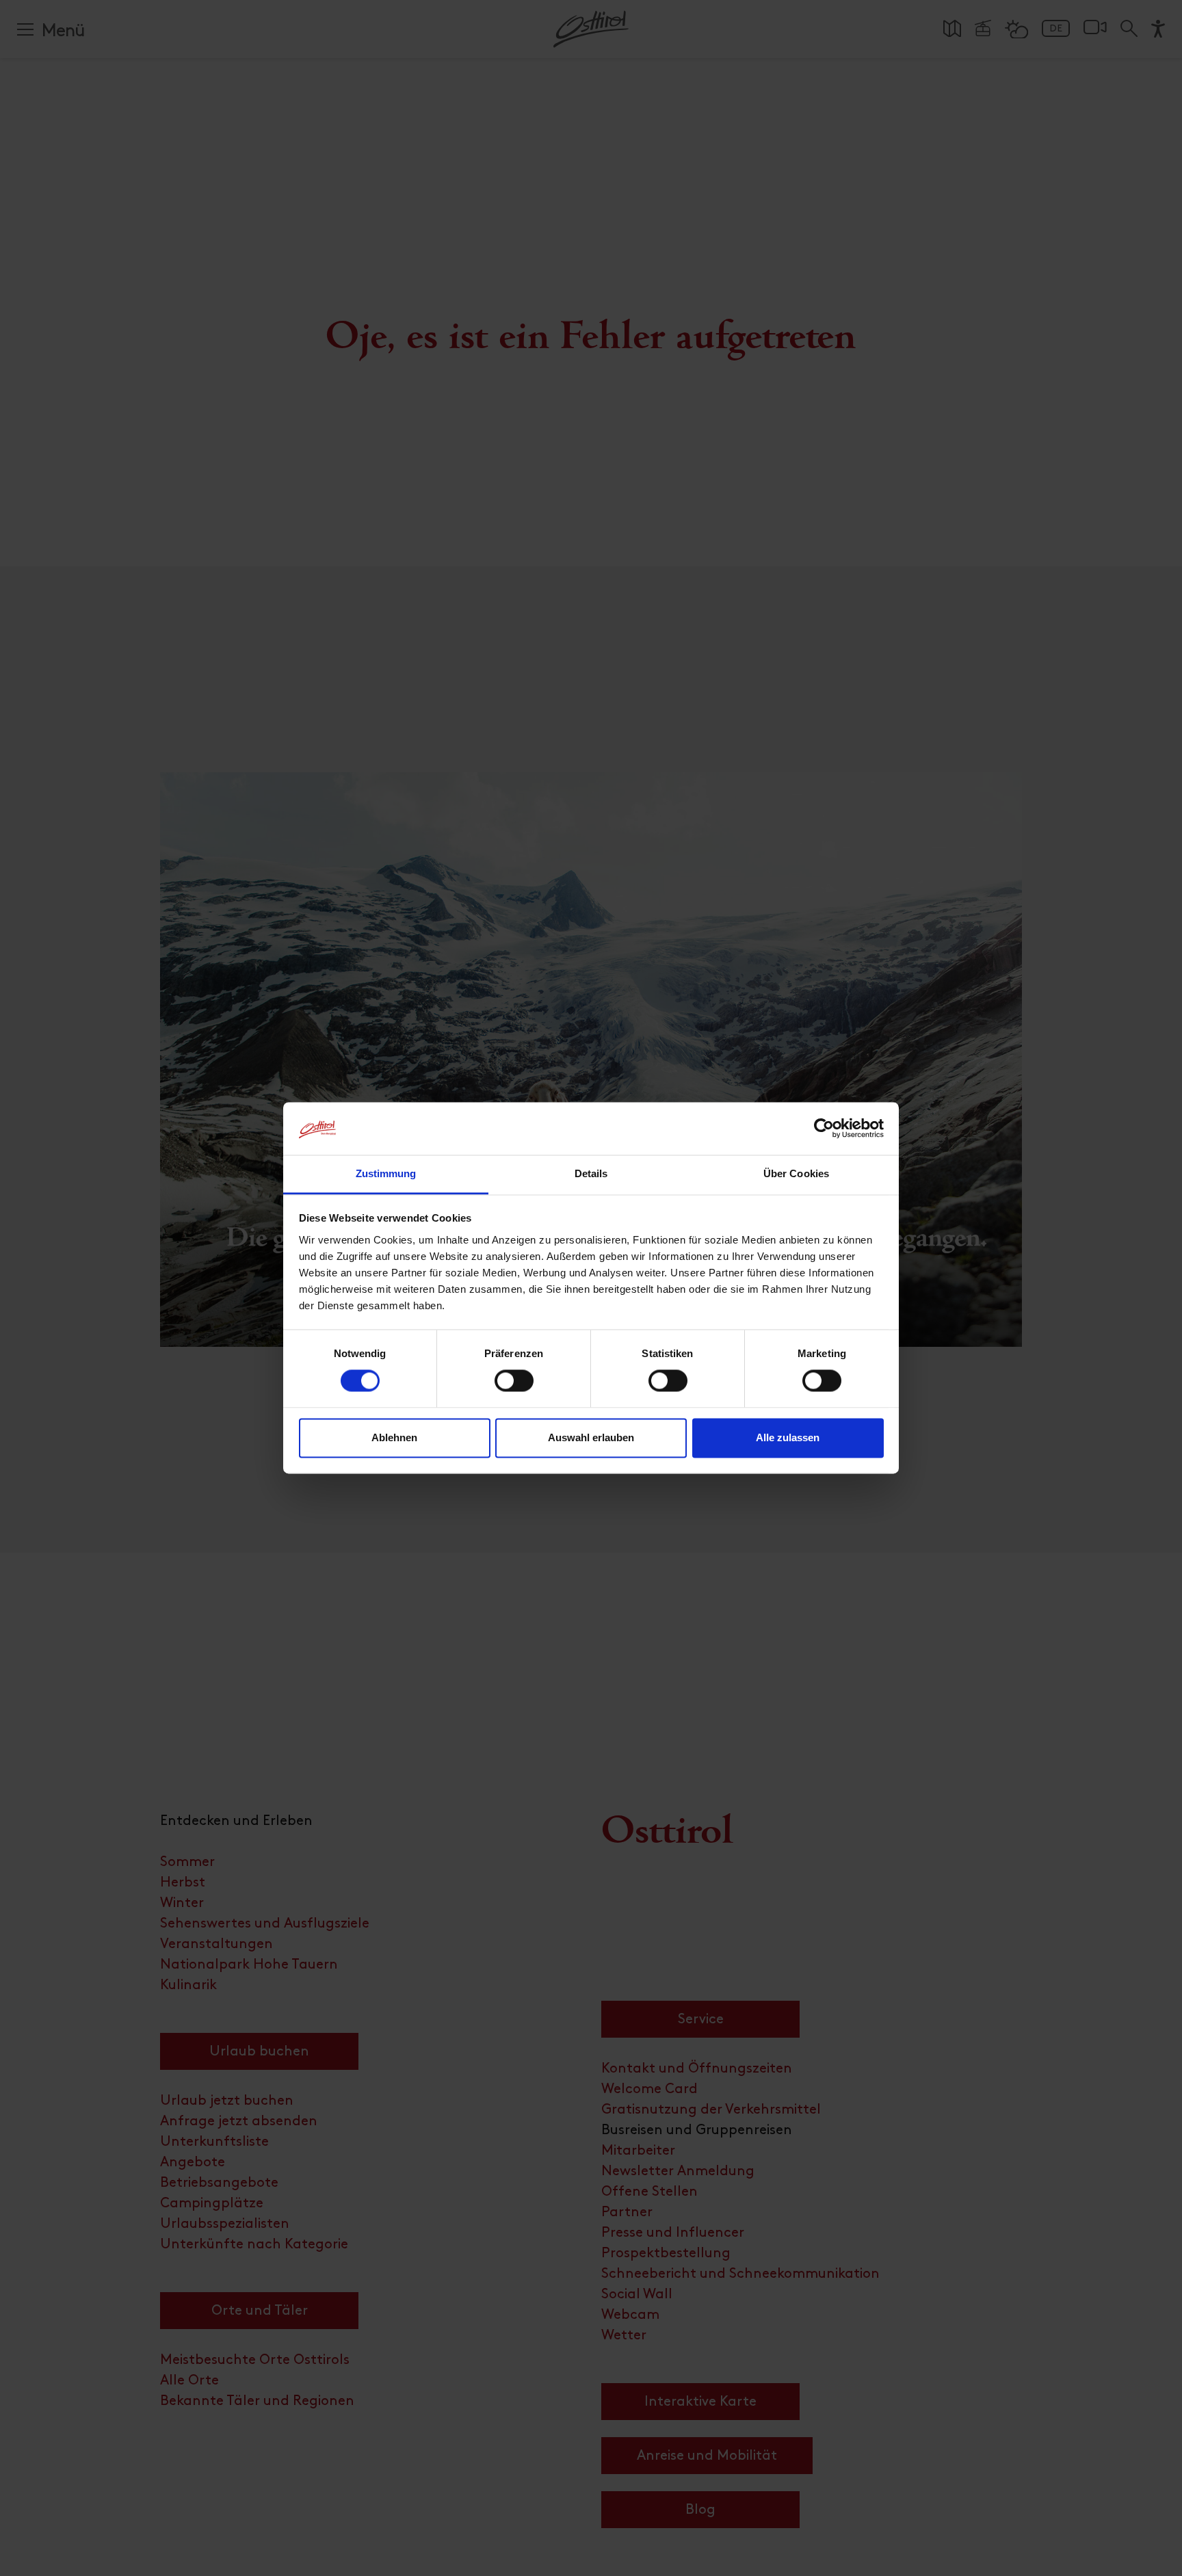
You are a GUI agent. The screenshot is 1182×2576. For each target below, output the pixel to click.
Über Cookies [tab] (796, 1173)
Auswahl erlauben (591, 1437)
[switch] (514, 1389)
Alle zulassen (788, 1437)
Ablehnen (394, 1437)
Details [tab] (591, 1173)
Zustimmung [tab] (386, 1173)
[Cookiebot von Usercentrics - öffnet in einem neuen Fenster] (824, 1129)
